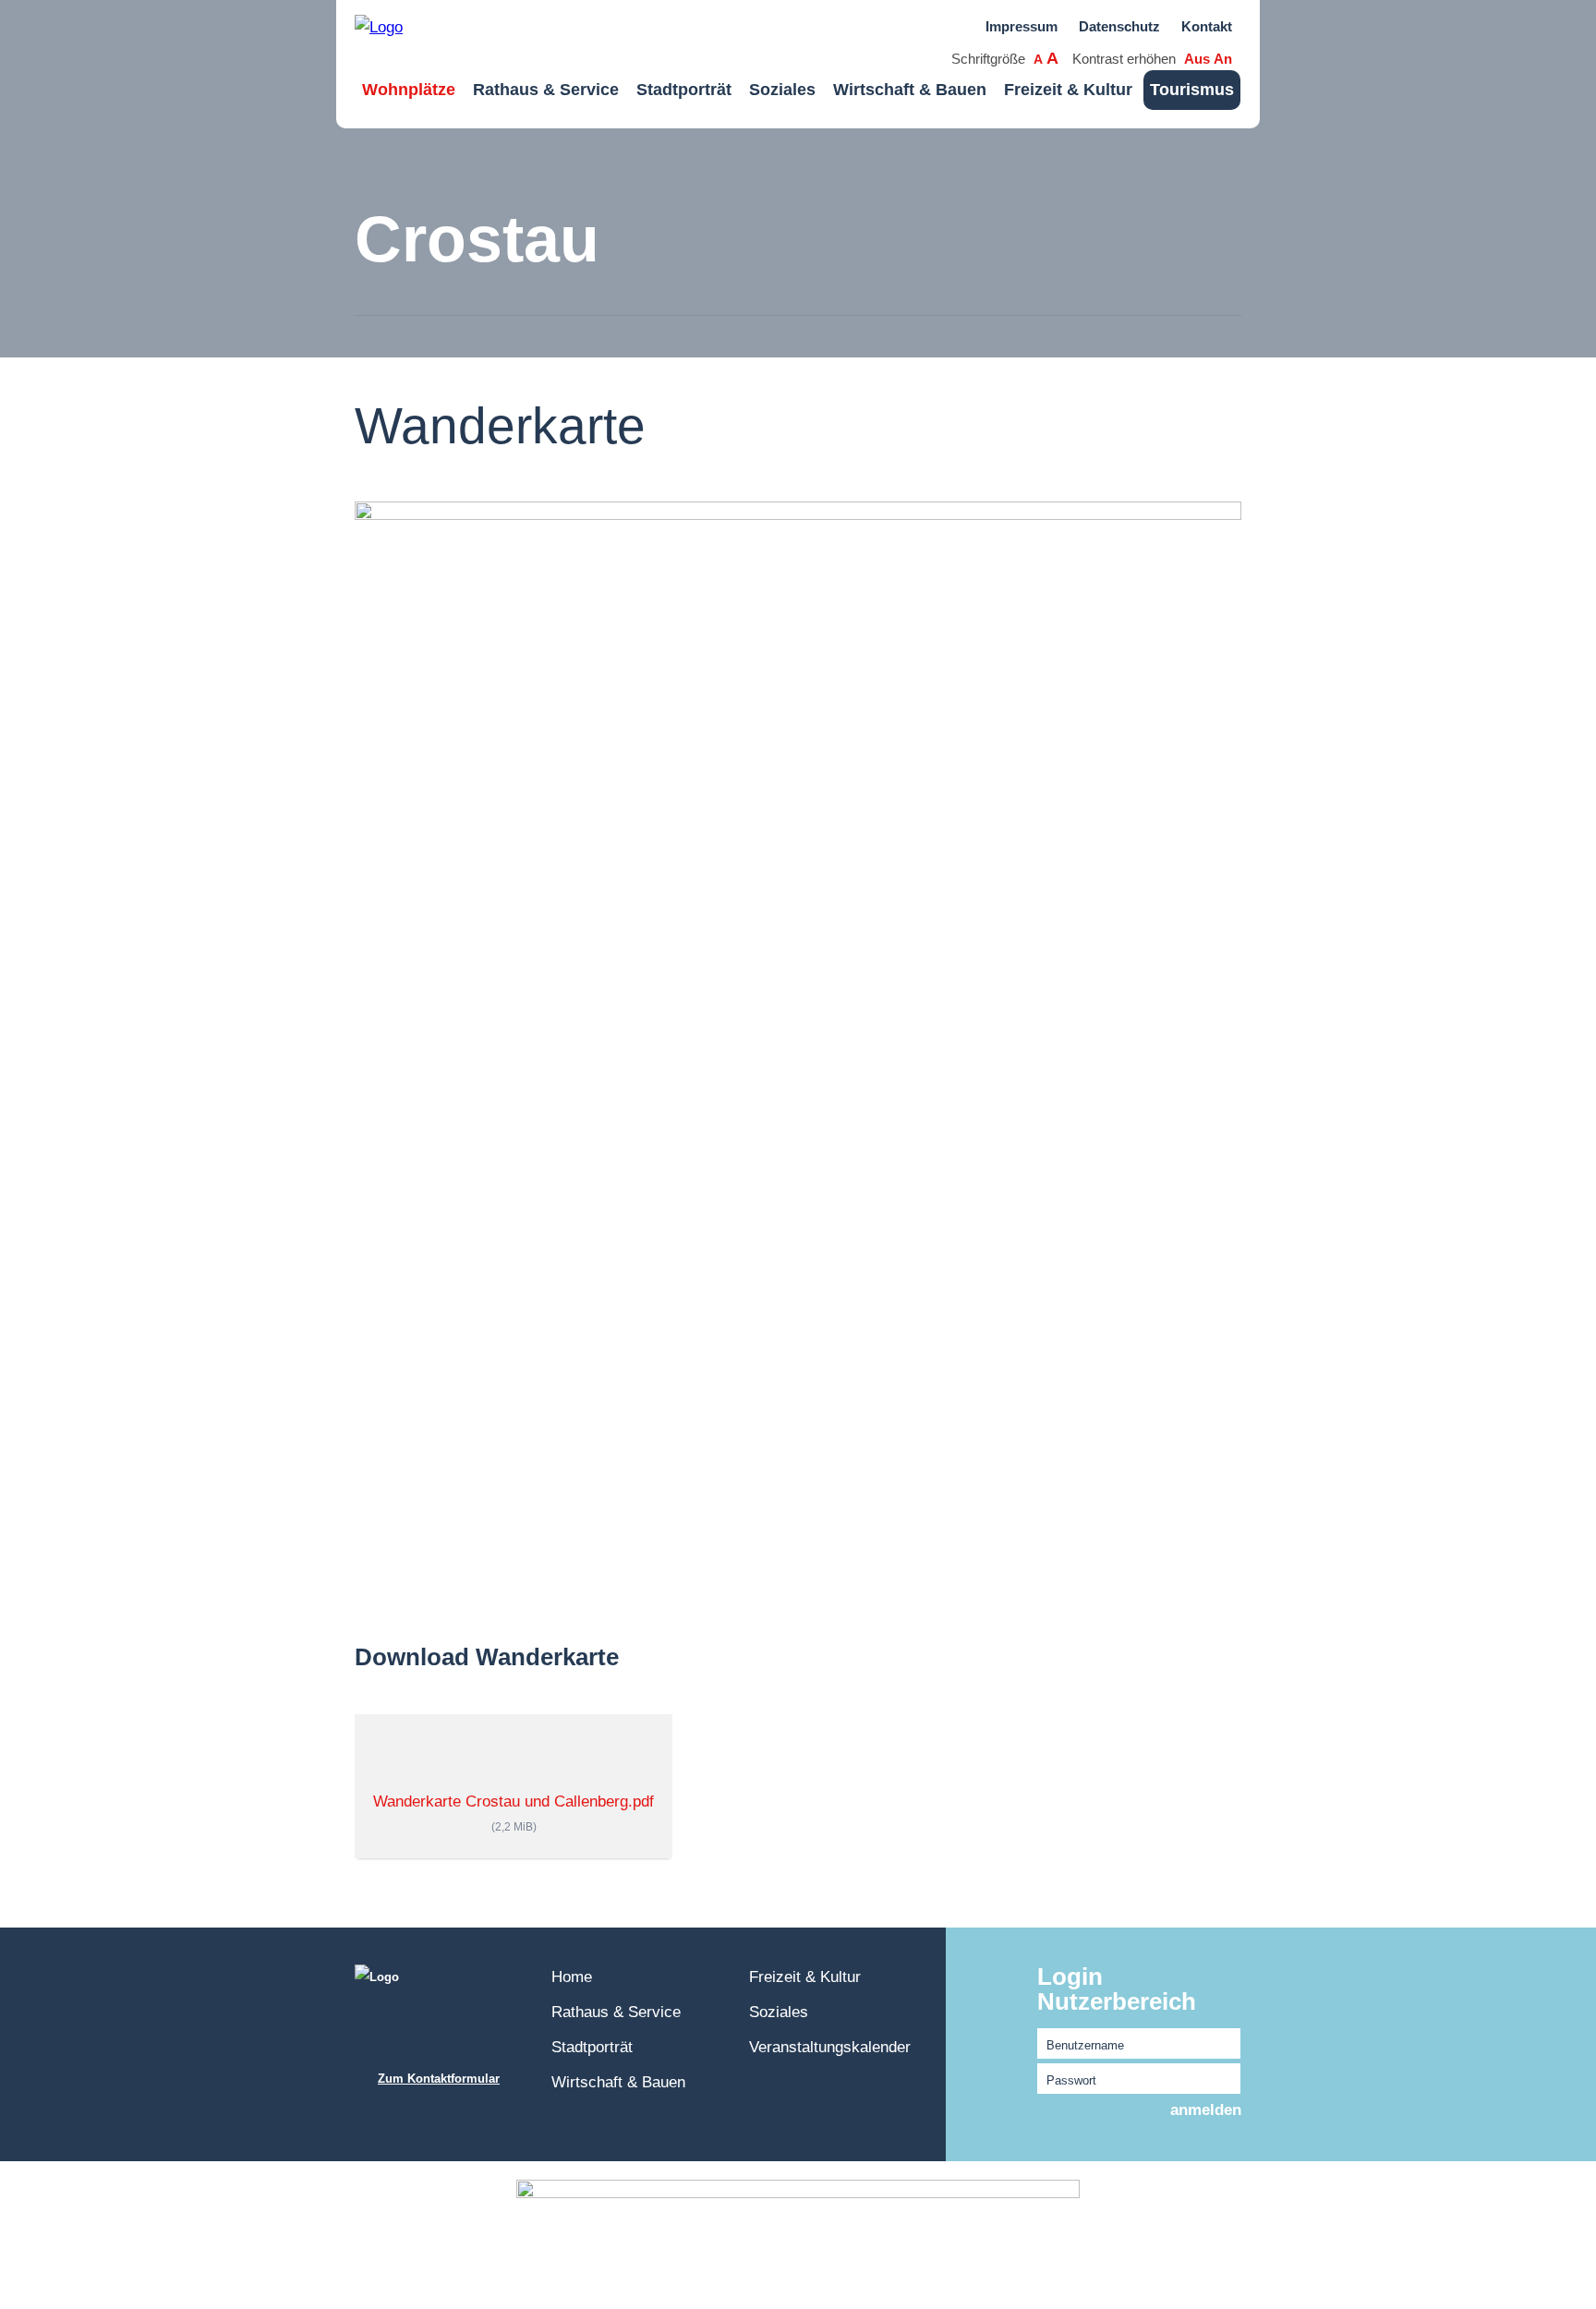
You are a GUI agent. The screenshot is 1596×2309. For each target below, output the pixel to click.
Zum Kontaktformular (439, 2079)
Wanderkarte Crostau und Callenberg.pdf (514, 1813)
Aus (1197, 59)
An (1223, 59)
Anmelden (1206, 2110)
